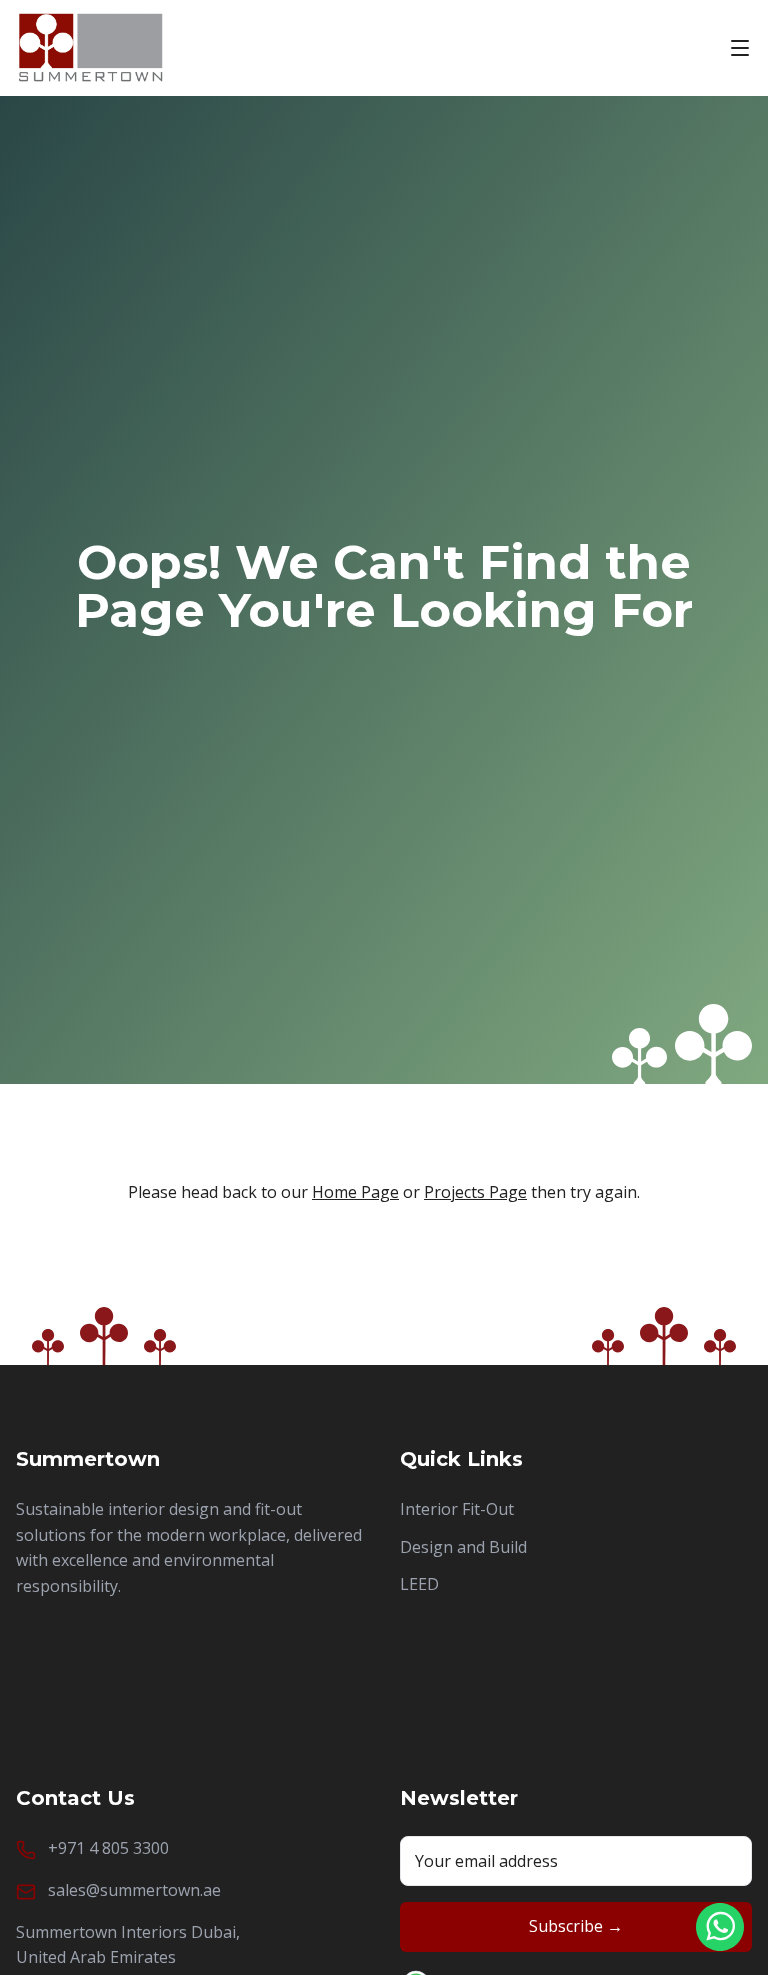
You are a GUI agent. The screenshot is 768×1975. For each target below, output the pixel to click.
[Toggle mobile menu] (740, 48)
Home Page (355, 1192)
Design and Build (463, 1547)
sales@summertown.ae (134, 1890)
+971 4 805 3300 (108, 1848)
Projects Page (475, 1192)
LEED (419, 1584)
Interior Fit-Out (457, 1509)
